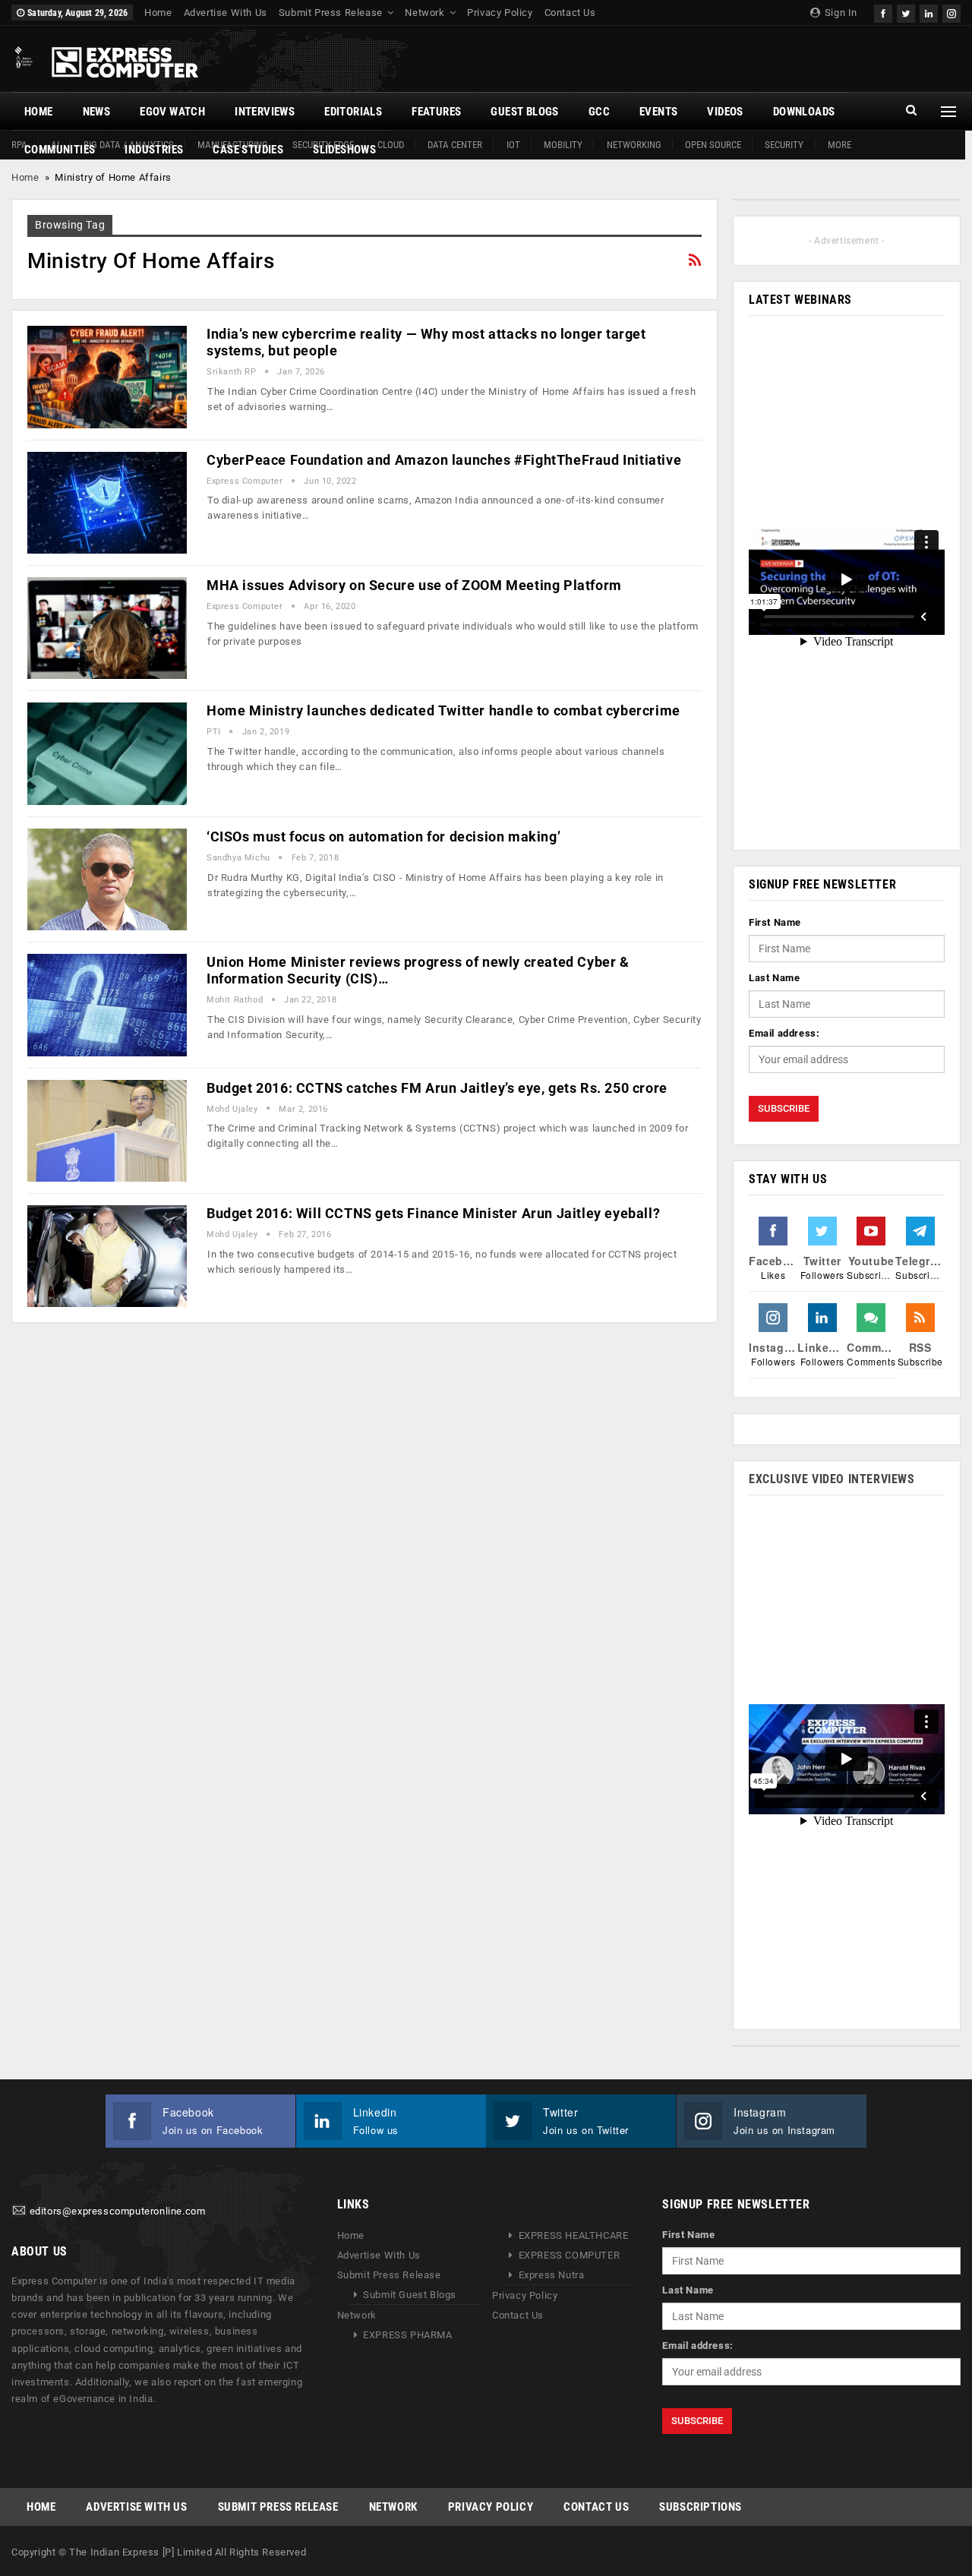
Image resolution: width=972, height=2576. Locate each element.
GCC (599, 112)
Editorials (353, 112)
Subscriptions (701, 2507)
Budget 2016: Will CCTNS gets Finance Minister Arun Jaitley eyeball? (433, 1213)
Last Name (774, 978)
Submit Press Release (331, 13)
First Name (775, 922)
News (97, 112)
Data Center (455, 145)
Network (424, 13)
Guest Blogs (524, 112)
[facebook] (883, 12)
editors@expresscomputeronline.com (118, 2212)
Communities (60, 150)
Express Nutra (552, 2275)
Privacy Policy (500, 13)
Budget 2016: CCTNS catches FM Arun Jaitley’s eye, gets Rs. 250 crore (437, 1088)
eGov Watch (172, 112)
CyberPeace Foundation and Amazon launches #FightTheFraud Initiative (444, 460)
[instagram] (951, 12)
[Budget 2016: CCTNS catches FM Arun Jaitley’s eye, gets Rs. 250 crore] (107, 1131)
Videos (725, 112)
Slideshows (344, 150)
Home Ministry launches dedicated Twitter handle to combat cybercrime (443, 710)
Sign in (839, 13)
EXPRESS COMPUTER (570, 2255)
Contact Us (570, 13)
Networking (634, 145)
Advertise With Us (226, 13)
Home (158, 13)
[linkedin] (929, 12)
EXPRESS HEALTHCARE (574, 2235)
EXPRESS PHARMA (407, 2335)
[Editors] (19, 2212)
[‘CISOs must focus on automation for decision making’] (107, 879)
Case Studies (248, 150)
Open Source (713, 145)
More (839, 145)
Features (436, 112)
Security (784, 145)
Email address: (784, 1033)
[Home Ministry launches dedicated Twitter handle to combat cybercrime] (107, 753)
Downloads (804, 112)
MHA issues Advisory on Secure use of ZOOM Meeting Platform (414, 585)
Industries (154, 150)
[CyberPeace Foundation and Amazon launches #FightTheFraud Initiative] (107, 503)
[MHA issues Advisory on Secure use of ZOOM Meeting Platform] (107, 628)
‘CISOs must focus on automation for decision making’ (383, 837)
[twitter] (906, 12)
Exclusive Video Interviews (832, 1479)
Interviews (265, 112)
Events (658, 112)
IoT (513, 145)
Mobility (563, 145)
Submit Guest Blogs (410, 2295)
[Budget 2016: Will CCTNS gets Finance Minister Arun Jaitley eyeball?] (107, 1256)
